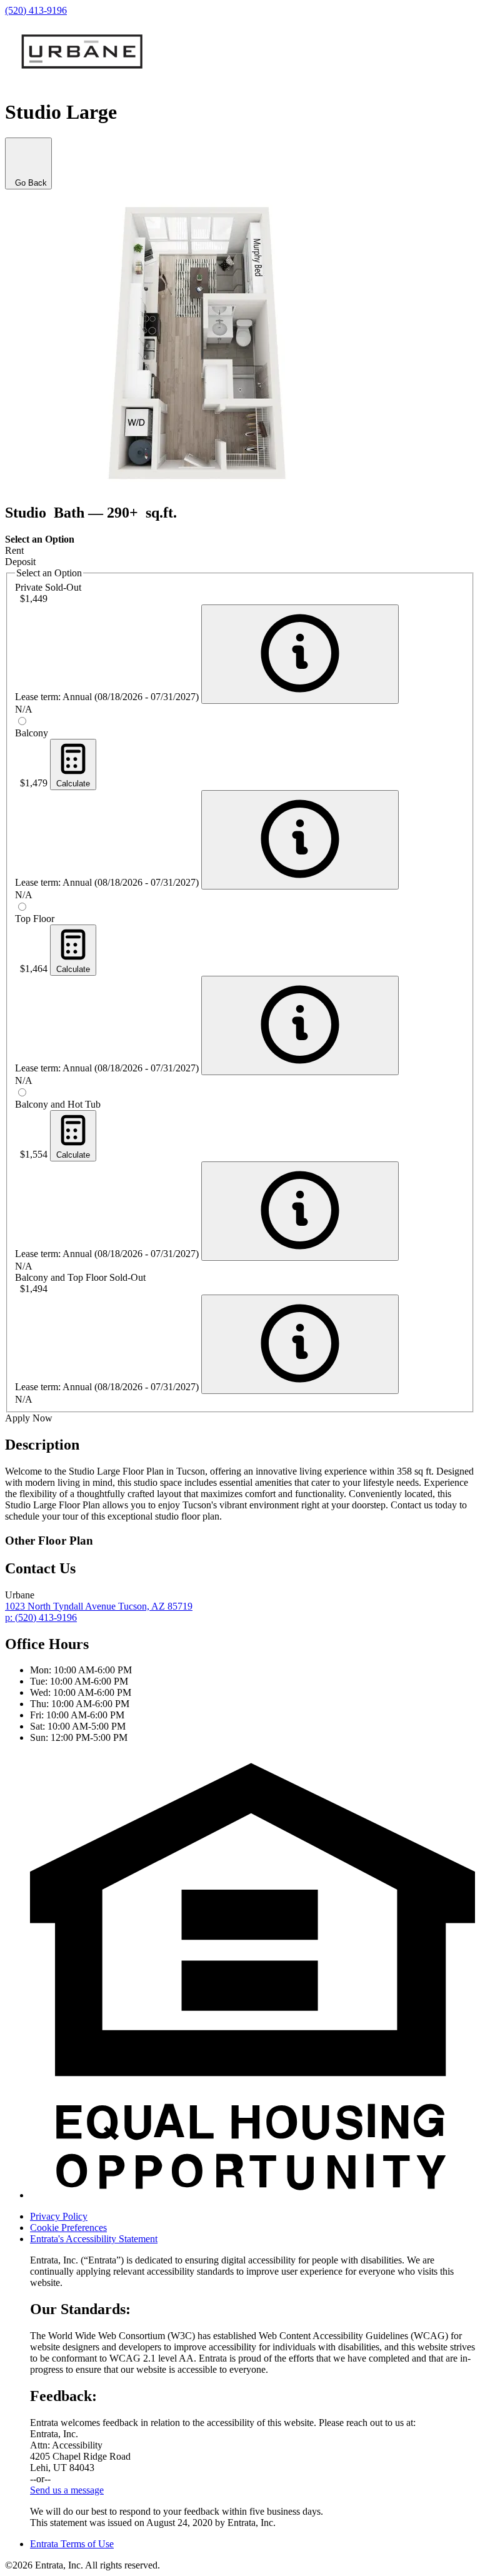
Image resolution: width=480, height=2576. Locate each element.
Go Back (28, 183)
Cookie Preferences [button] (68, 2228)
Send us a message (67, 2490)
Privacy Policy (59, 2216)
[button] (252, 2195)
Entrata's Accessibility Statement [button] (94, 2239)
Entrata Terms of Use (72, 2544)
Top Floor (35, 919)
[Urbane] (83, 82)
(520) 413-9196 (36, 10)
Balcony (32, 733)
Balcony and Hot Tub (58, 1104)
